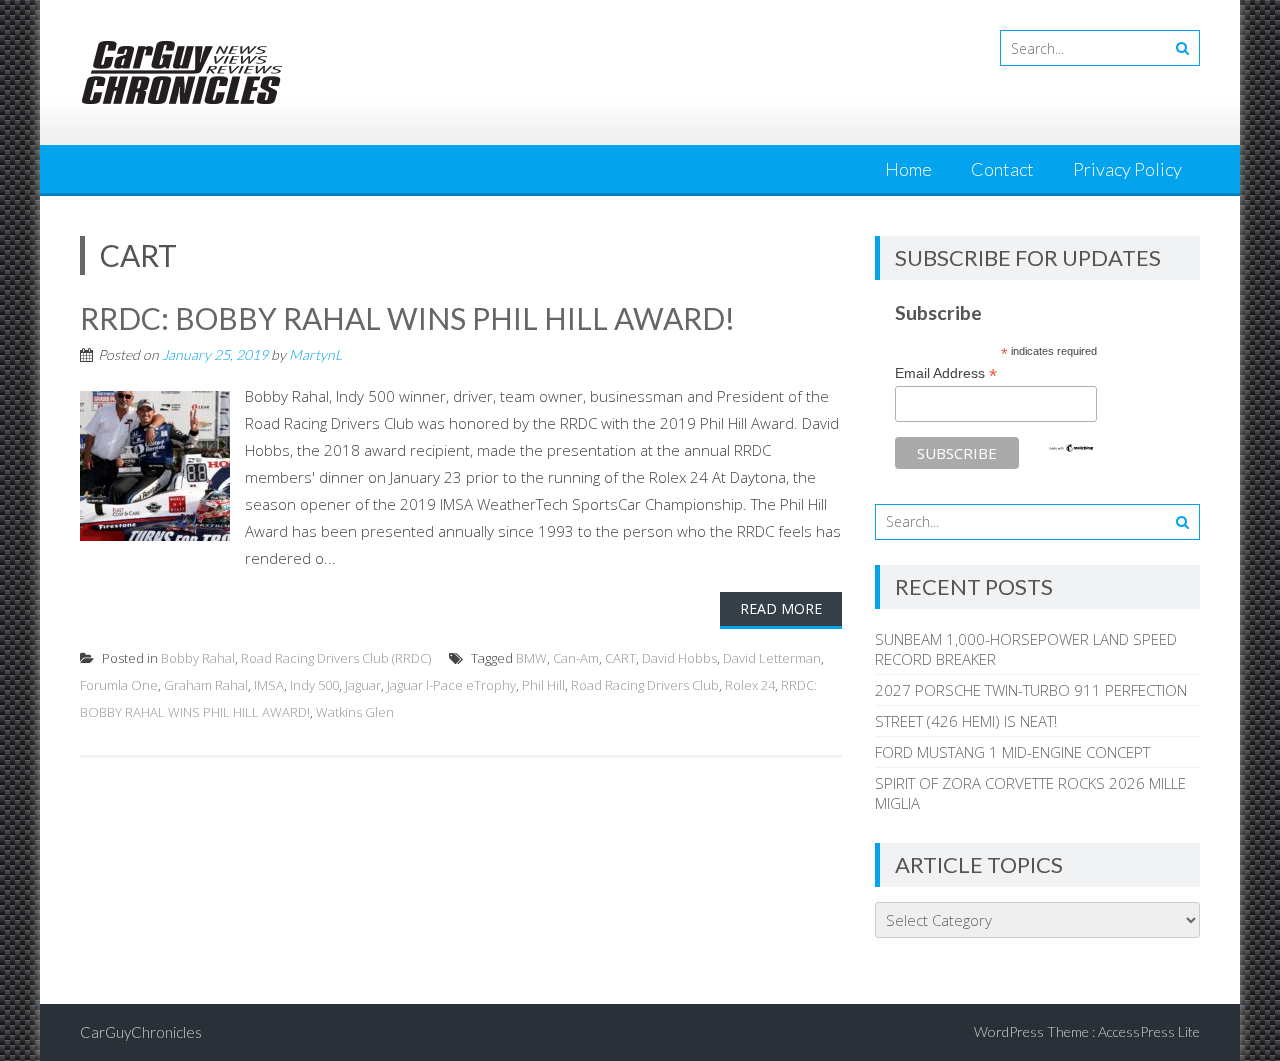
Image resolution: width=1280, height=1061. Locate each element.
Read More (781, 608)
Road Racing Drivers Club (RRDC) (336, 658)
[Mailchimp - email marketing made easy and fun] (1071, 448)
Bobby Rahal (198, 658)
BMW (531, 658)
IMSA (269, 685)
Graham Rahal (206, 685)
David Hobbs (679, 658)
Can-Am (576, 658)
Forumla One (119, 685)
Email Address (946, 373)
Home (908, 169)
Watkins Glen (355, 712)
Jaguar (363, 685)
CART (620, 658)
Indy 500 (314, 685)
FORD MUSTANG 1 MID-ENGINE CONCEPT (1012, 752)
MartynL (315, 354)
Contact (1002, 169)
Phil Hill (543, 685)
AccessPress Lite (1149, 1031)
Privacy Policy (1127, 169)
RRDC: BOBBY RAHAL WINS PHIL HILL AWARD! (407, 318)
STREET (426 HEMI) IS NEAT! (966, 721)
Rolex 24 (750, 685)
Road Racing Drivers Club (645, 685)
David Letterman (772, 658)
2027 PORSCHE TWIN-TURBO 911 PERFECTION (1031, 690)
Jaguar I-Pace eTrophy (451, 685)
